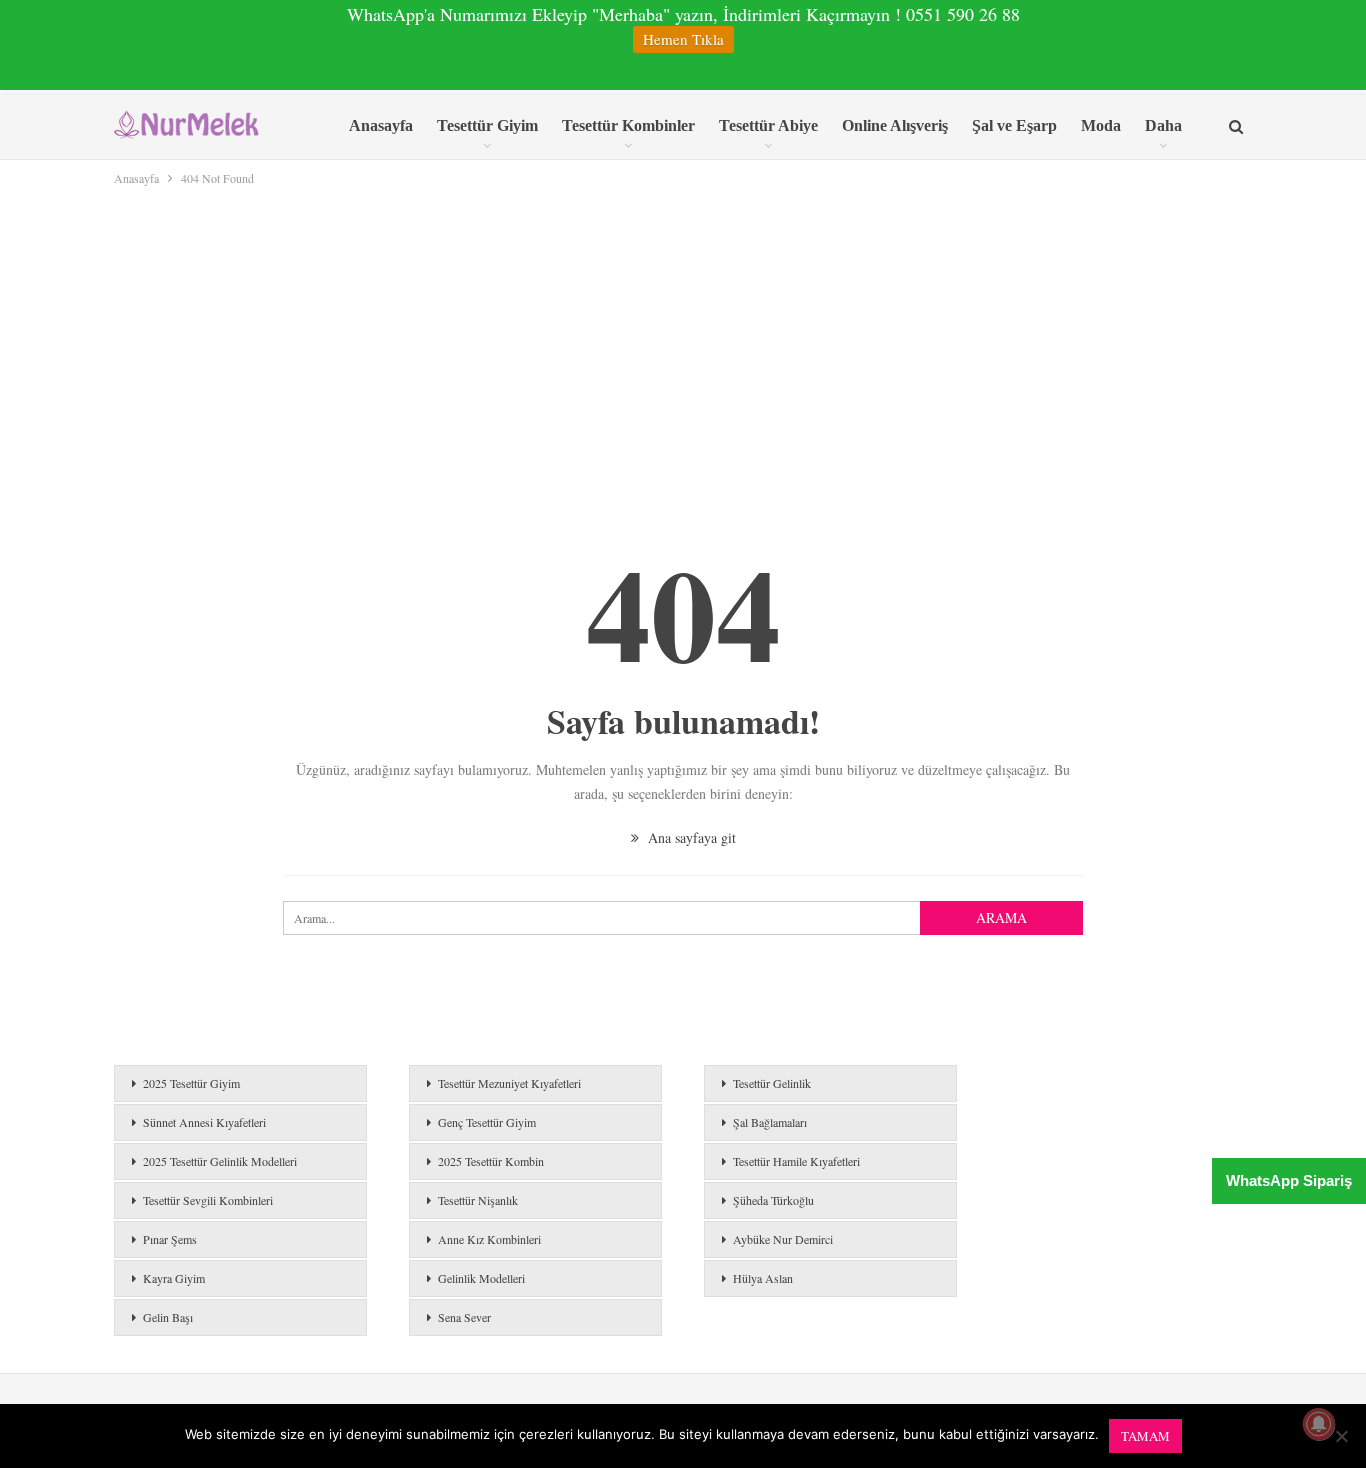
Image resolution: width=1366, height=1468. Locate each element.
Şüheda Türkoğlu (773, 1200)
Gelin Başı (168, 1317)
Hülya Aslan (763, 1278)
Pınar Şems (170, 1239)
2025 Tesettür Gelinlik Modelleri (220, 1161)
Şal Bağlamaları (770, 1122)
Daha (1163, 125)
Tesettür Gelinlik (772, 1083)
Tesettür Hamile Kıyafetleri (796, 1161)
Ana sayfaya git (690, 837)
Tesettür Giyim (487, 125)
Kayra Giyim (174, 1278)
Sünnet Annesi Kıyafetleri (204, 1122)
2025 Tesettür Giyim (191, 1083)
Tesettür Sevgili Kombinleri (208, 1200)
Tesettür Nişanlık (478, 1200)
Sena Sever (464, 1317)
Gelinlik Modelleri (481, 1278)
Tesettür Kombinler (628, 125)
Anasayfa (381, 125)
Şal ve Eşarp (1014, 125)
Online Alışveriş (895, 125)
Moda (1101, 125)
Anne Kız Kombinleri (489, 1239)
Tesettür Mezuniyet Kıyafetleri (509, 1083)
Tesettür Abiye (768, 125)
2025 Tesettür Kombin (491, 1161)
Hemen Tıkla (683, 39)
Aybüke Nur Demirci (783, 1239)
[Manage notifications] (1319, 1424)
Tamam (1145, 1436)
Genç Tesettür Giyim (487, 1122)
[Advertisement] (683, 339)
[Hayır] (1341, 1436)
